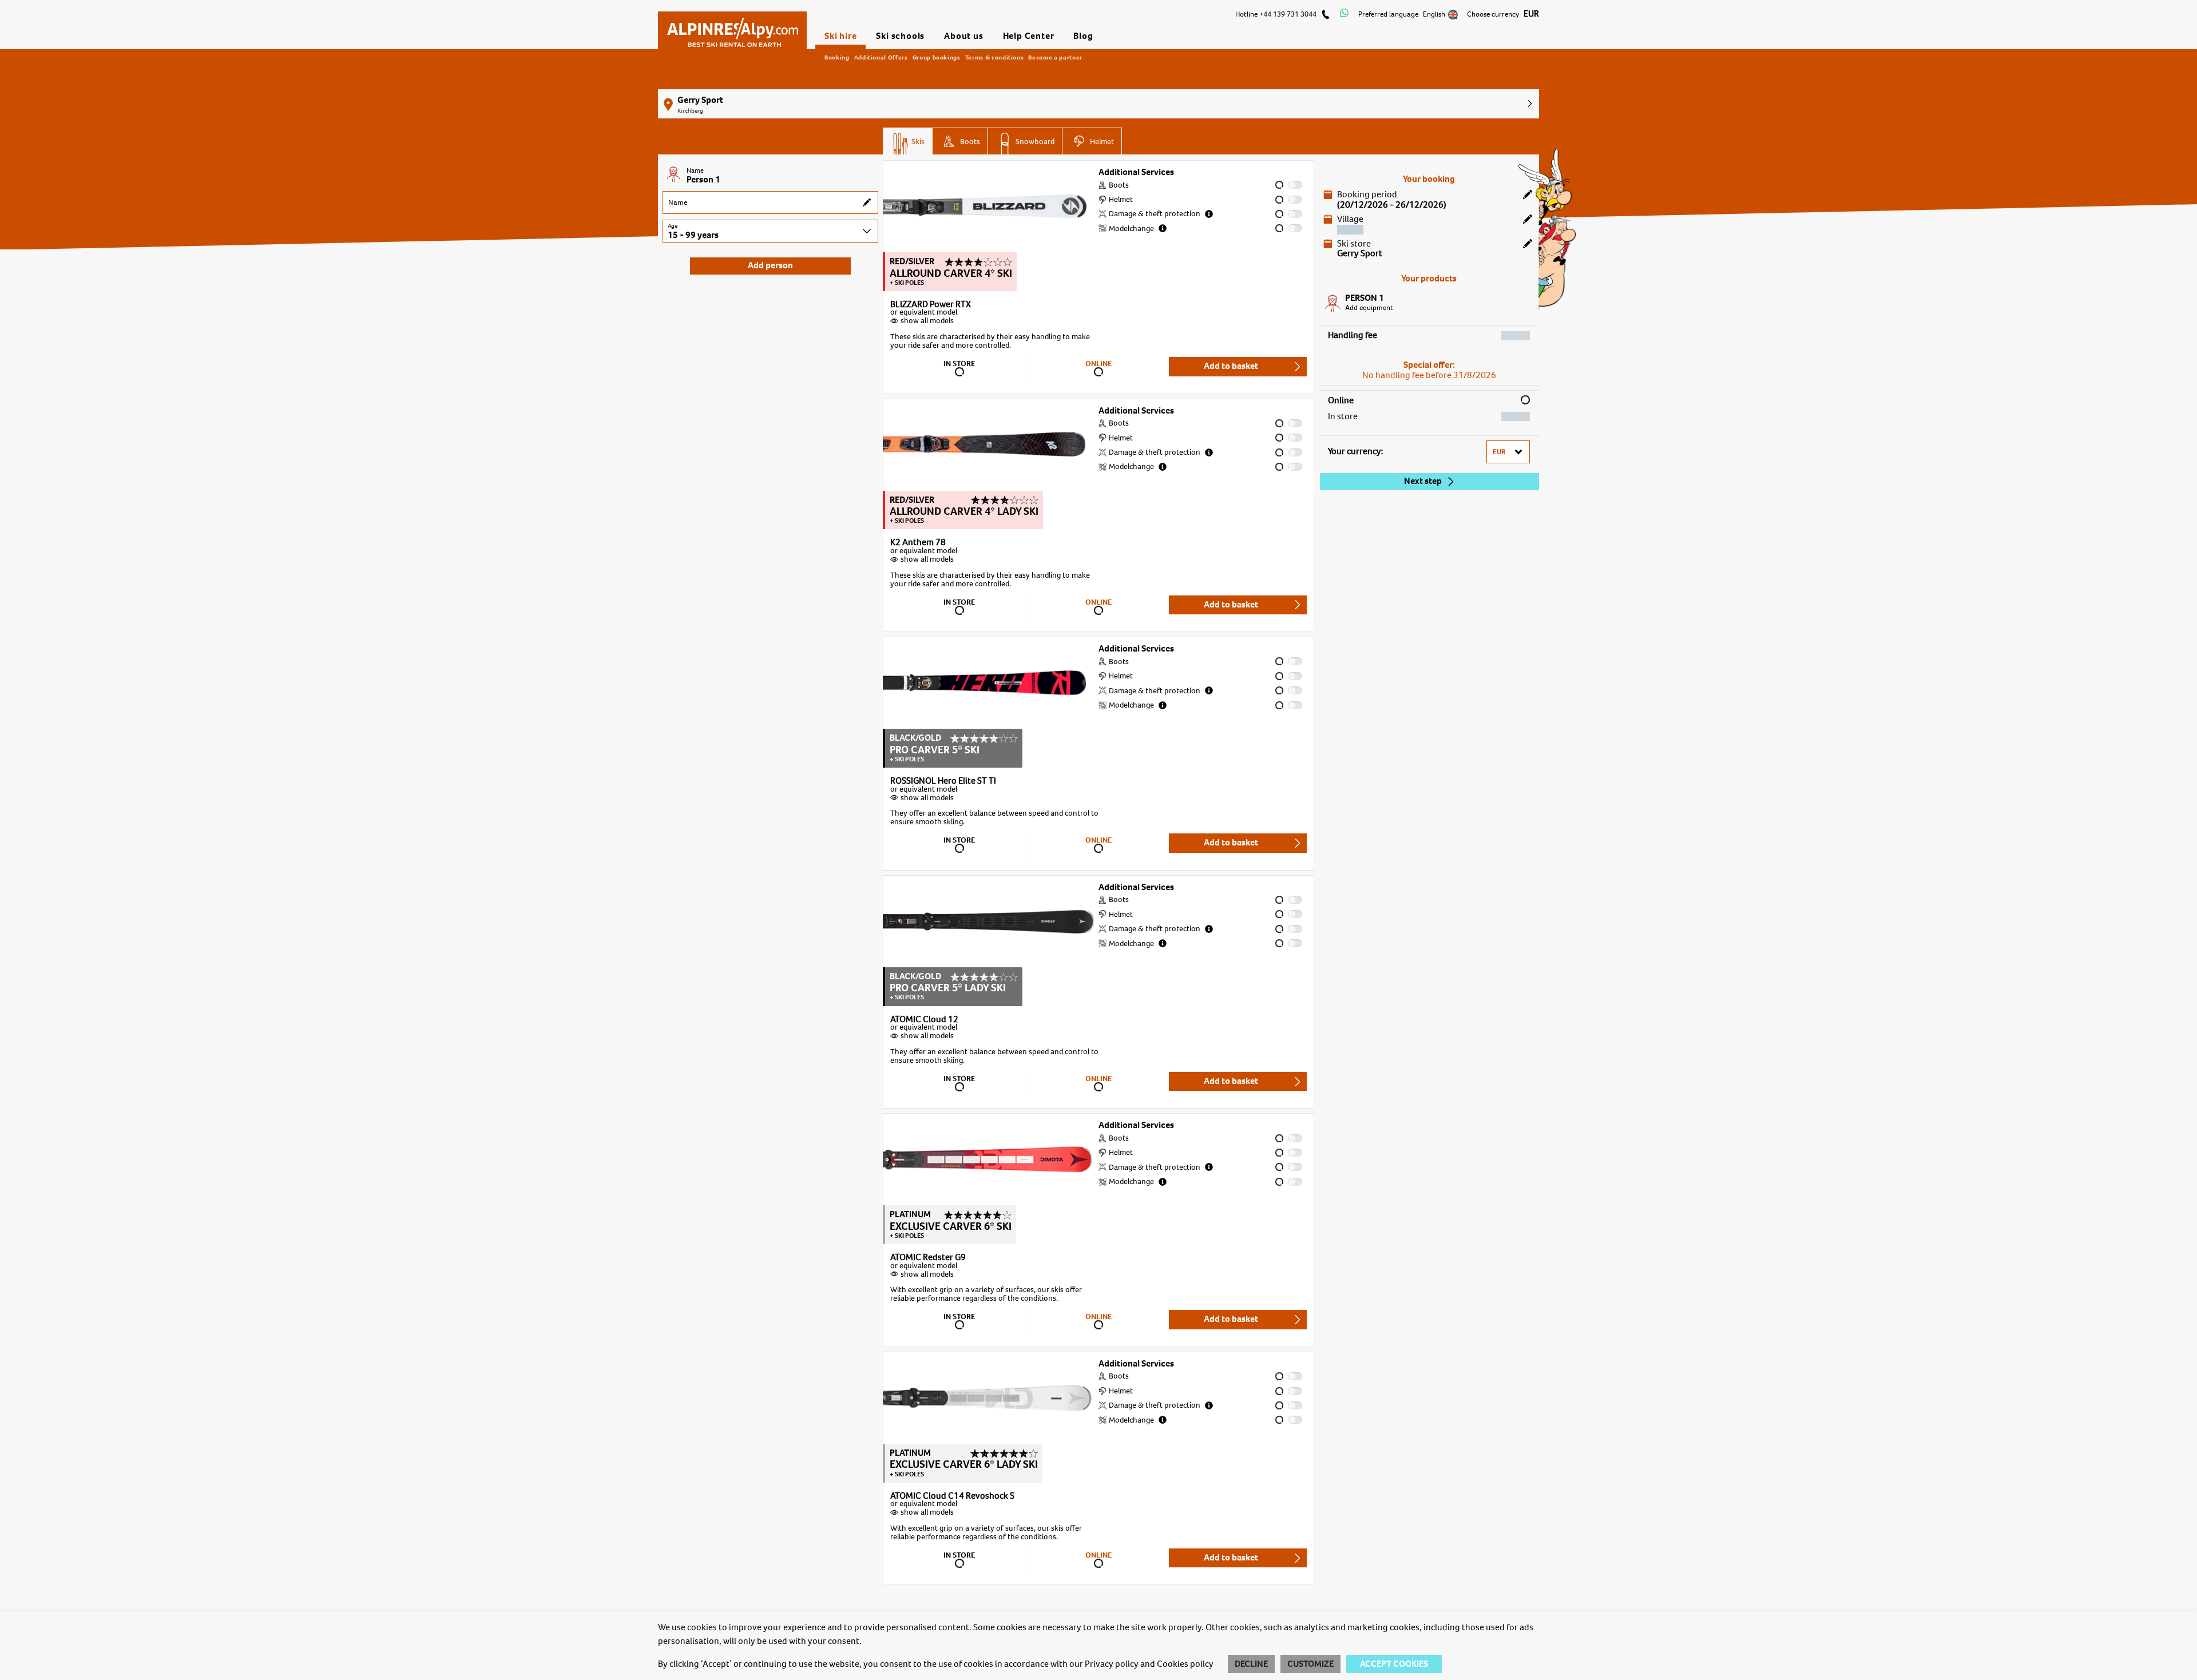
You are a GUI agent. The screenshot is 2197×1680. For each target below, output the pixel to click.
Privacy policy (1112, 1664)
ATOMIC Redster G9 (928, 1258)
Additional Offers (881, 57)
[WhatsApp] (1344, 14)
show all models (927, 321)
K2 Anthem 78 (918, 543)
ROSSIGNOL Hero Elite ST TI (943, 781)
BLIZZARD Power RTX (931, 305)
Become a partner (1055, 57)
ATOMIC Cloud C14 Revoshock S (952, 1496)
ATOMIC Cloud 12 (924, 1020)
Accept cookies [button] (1394, 1664)
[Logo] (732, 27)
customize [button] (1310, 1664)
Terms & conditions (995, 57)
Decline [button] (1251, 1664)
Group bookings (937, 57)
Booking (837, 57)
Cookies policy (1185, 1664)
